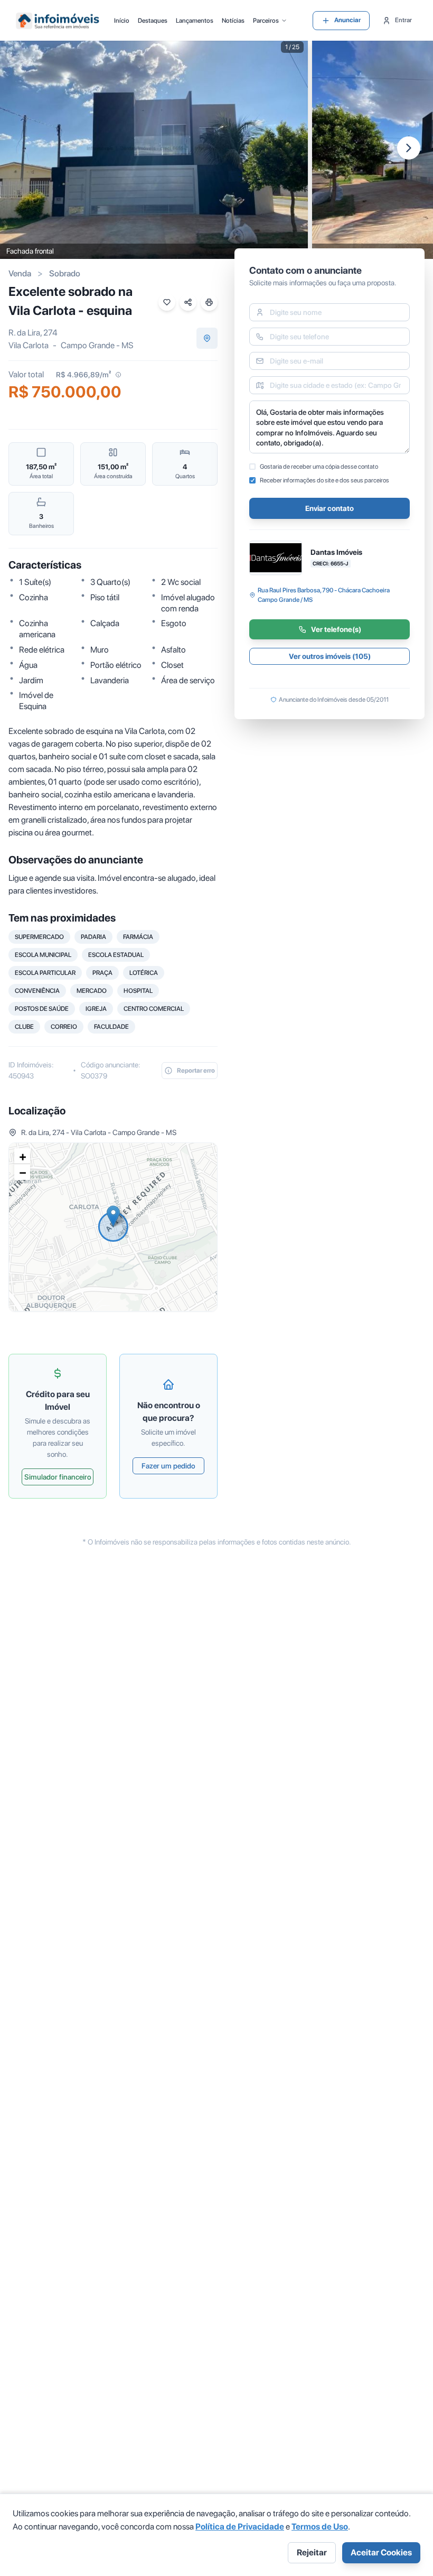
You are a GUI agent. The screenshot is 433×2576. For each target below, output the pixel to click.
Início (122, 21)
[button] (113, 1216)
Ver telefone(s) (336, 629)
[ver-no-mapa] (207, 338)
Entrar (403, 20)
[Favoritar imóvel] (167, 302)
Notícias (233, 21)
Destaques (153, 21)
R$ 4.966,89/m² (83, 375)
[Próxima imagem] (409, 148)
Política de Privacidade (240, 2527)
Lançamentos (195, 21)
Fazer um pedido (168, 1466)
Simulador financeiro (58, 1477)
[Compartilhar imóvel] (188, 302)
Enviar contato (330, 508)
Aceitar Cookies (381, 2552)
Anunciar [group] (347, 20)
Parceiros (266, 21)
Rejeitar (312, 2552)
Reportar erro (196, 1071)
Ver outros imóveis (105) (330, 656)
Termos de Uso (320, 2527)
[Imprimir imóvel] (209, 302)
